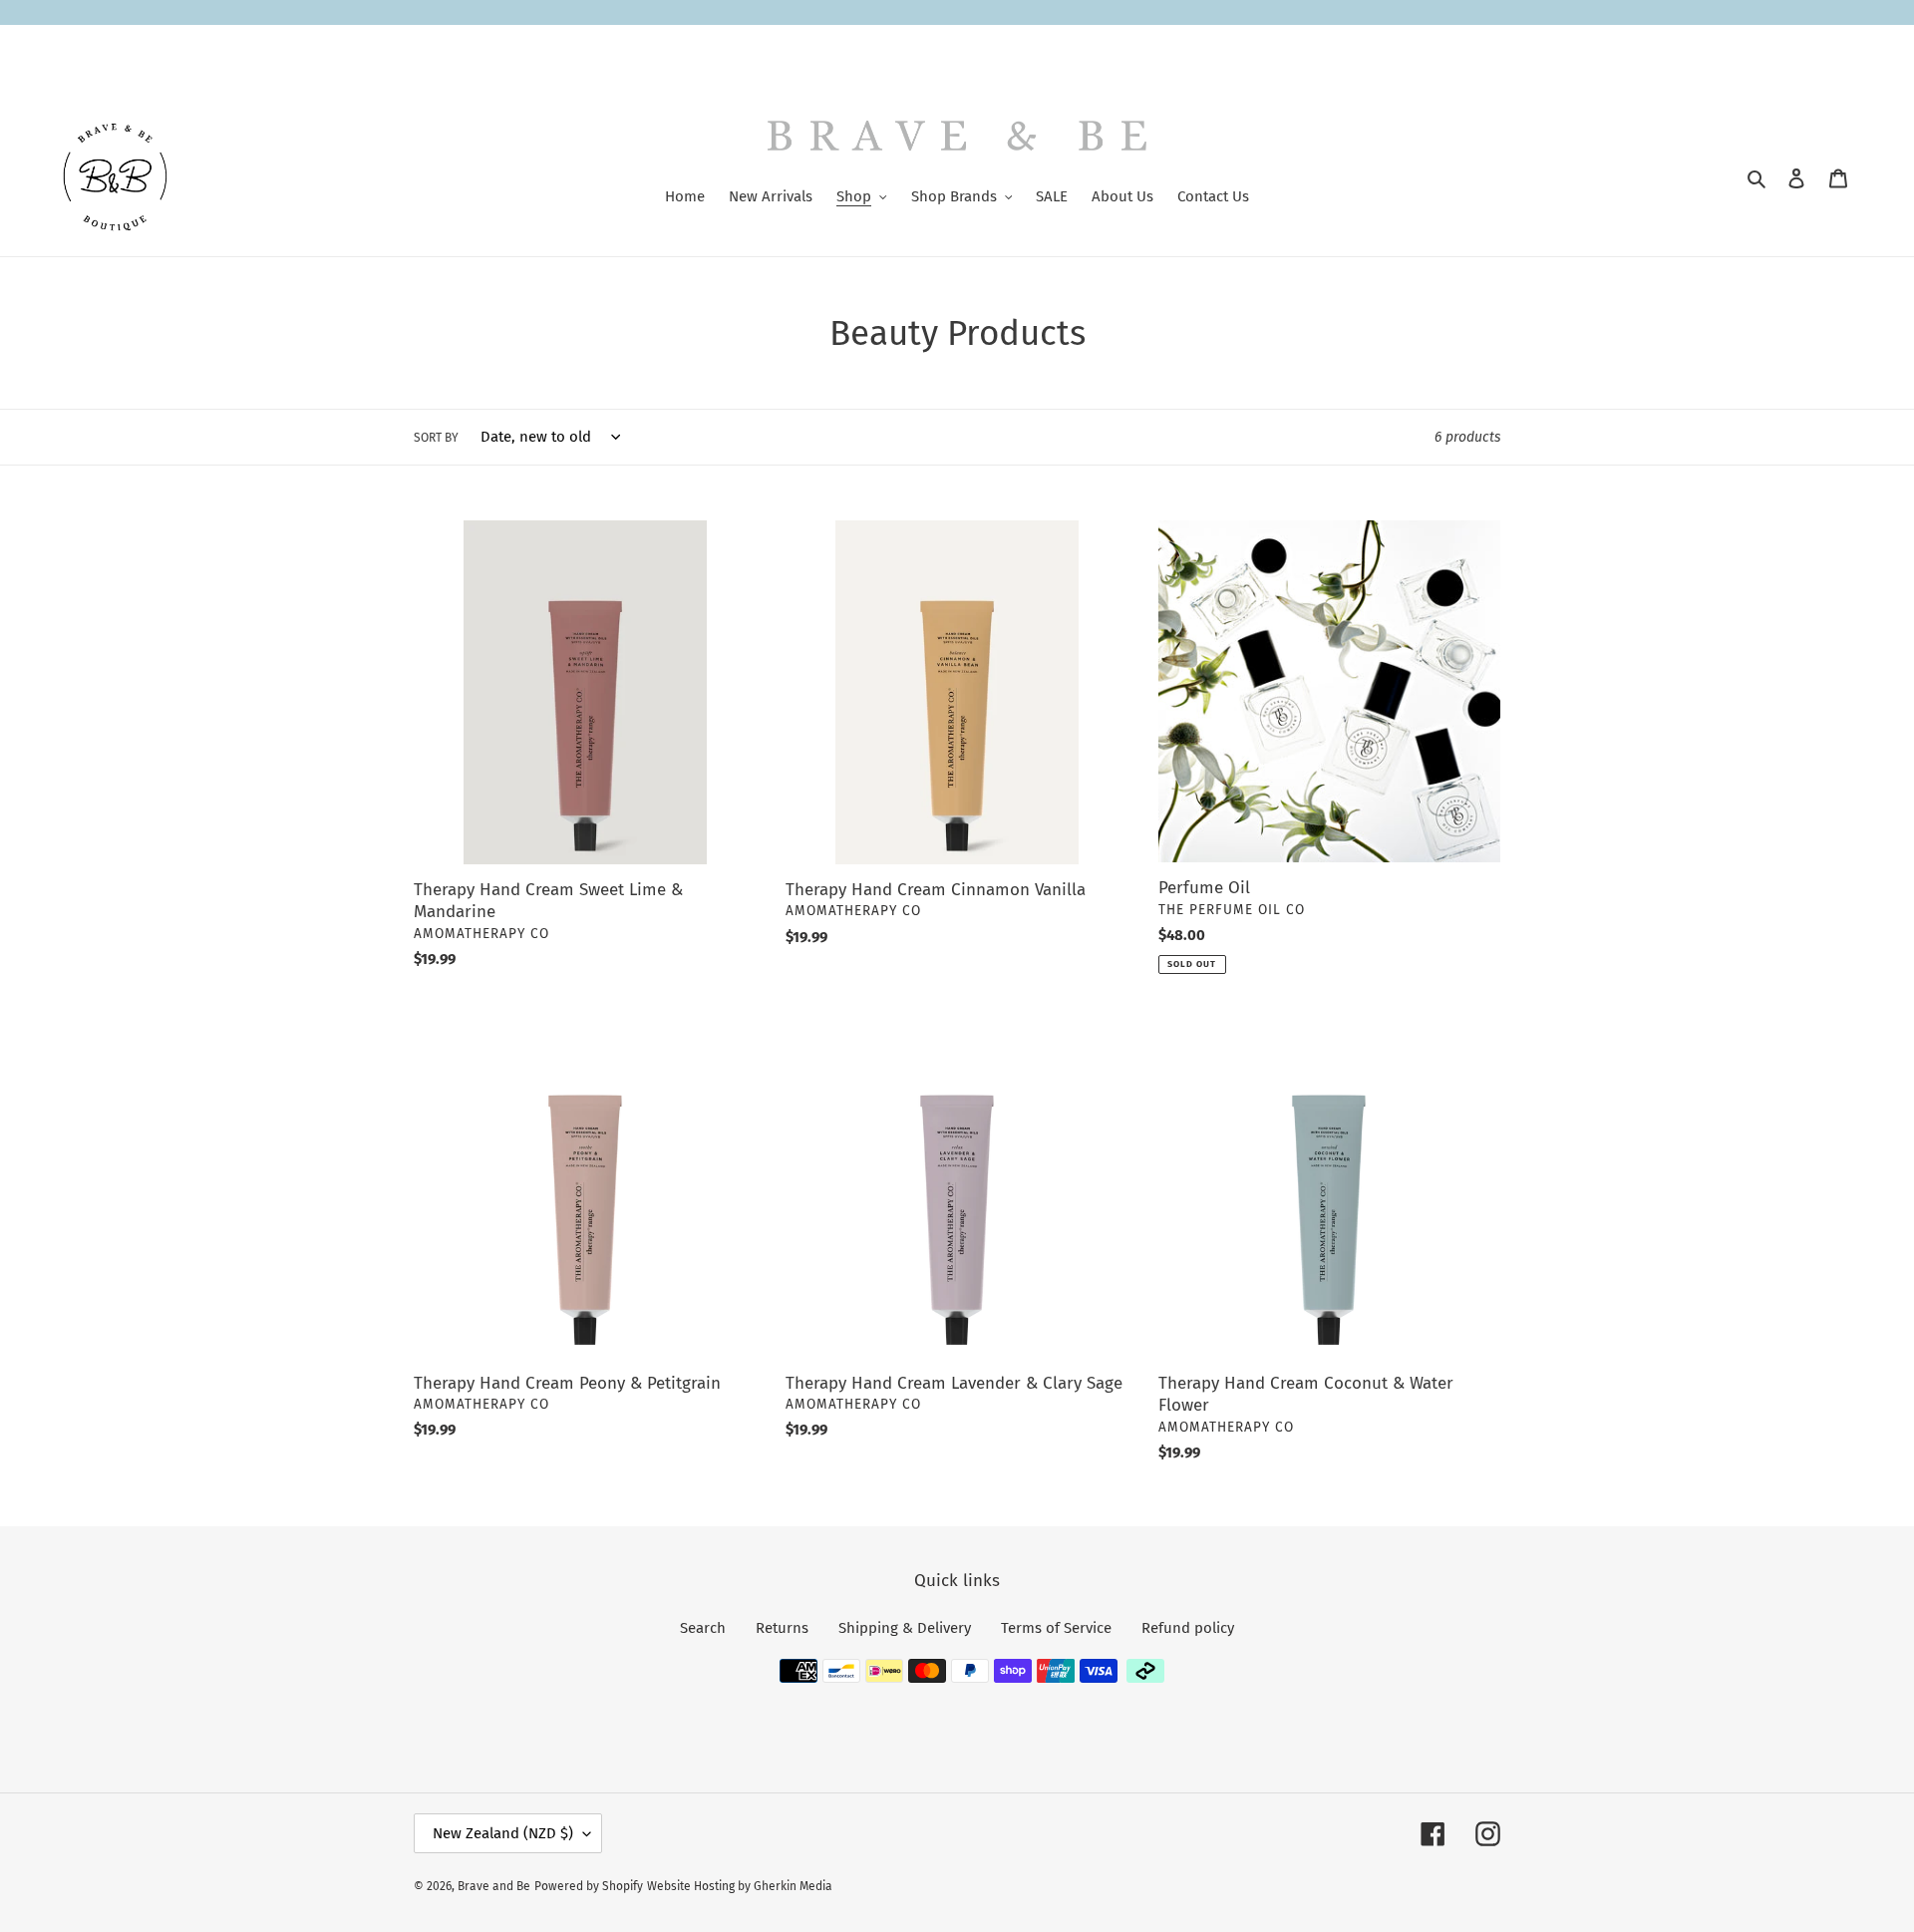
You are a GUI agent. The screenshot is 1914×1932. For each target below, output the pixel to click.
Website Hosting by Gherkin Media (740, 1886)
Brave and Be (494, 1886)
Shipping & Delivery (905, 1628)
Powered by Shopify (589, 1886)
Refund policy (1188, 1628)
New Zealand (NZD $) (503, 1833)
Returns (782, 1628)
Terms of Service (1056, 1628)
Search (703, 1628)
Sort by (436, 438)
